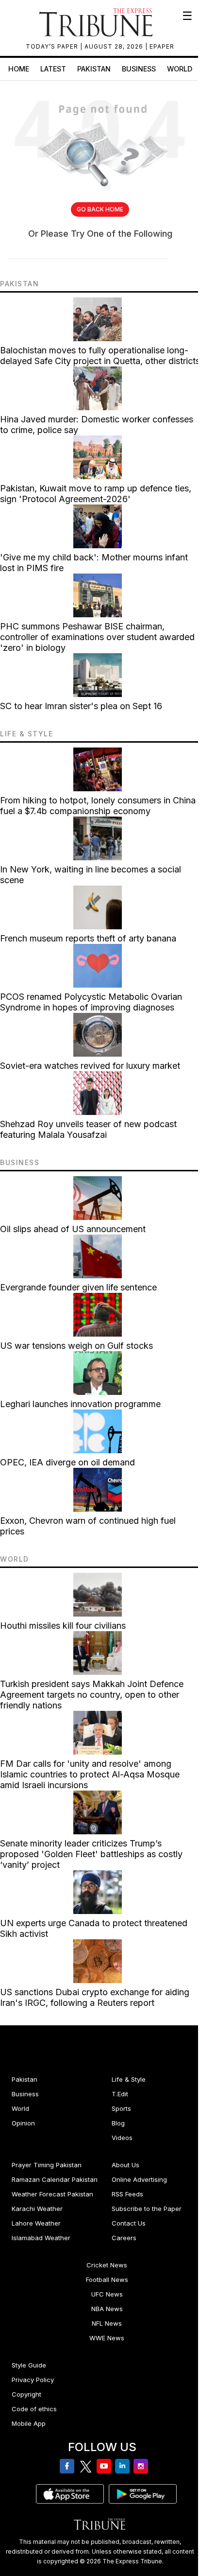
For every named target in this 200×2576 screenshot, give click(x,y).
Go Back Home (100, 209)
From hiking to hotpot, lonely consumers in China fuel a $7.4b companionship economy (98, 806)
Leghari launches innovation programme (80, 1404)
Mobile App (29, 2423)
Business (139, 69)
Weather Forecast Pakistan (52, 2194)
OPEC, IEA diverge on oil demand (67, 1462)
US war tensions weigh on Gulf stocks (76, 1346)
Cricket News (107, 2265)
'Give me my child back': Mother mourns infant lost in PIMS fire (94, 563)
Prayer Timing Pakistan (47, 2165)
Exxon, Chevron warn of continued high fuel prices (88, 1526)
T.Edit (120, 2094)
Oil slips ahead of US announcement (73, 1229)
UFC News (107, 2294)
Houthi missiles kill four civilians (63, 1626)
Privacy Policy (33, 2380)
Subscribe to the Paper (147, 2209)
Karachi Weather (37, 2209)
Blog (118, 2123)
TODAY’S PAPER (53, 46)
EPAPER (162, 46)
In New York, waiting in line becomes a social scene (91, 875)
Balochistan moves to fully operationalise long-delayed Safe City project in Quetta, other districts (100, 356)
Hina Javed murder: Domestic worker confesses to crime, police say (97, 425)
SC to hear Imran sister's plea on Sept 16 (81, 706)
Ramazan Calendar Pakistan (55, 2179)
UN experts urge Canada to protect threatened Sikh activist (94, 1928)
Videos (122, 2138)
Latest (53, 69)
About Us (125, 2165)
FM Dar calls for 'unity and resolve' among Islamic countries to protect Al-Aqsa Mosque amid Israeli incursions (90, 1774)
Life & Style (129, 2079)
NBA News (107, 2309)
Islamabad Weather (41, 2238)
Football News (107, 2280)
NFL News (107, 2323)
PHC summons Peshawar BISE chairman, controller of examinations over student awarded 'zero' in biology (97, 637)
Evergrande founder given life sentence (78, 1287)
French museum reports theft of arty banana (88, 938)
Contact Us (129, 2223)
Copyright (26, 2394)
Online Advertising (139, 2179)
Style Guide (29, 2365)
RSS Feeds (127, 2194)
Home (19, 69)
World (180, 69)
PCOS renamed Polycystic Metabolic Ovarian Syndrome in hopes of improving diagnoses (91, 1002)
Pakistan (94, 69)
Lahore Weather (36, 2223)
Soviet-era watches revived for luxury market (90, 1066)
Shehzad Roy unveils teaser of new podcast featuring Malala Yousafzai (88, 1129)
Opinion (23, 2123)
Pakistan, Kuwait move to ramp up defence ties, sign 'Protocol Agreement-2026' (96, 494)
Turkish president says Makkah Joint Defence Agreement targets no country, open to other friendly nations (92, 1695)
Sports (121, 2108)
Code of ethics (34, 2409)
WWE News (107, 2338)
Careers (124, 2238)
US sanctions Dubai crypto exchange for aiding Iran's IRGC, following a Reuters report (95, 1997)
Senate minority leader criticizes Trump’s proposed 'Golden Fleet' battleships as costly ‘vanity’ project (91, 1854)
